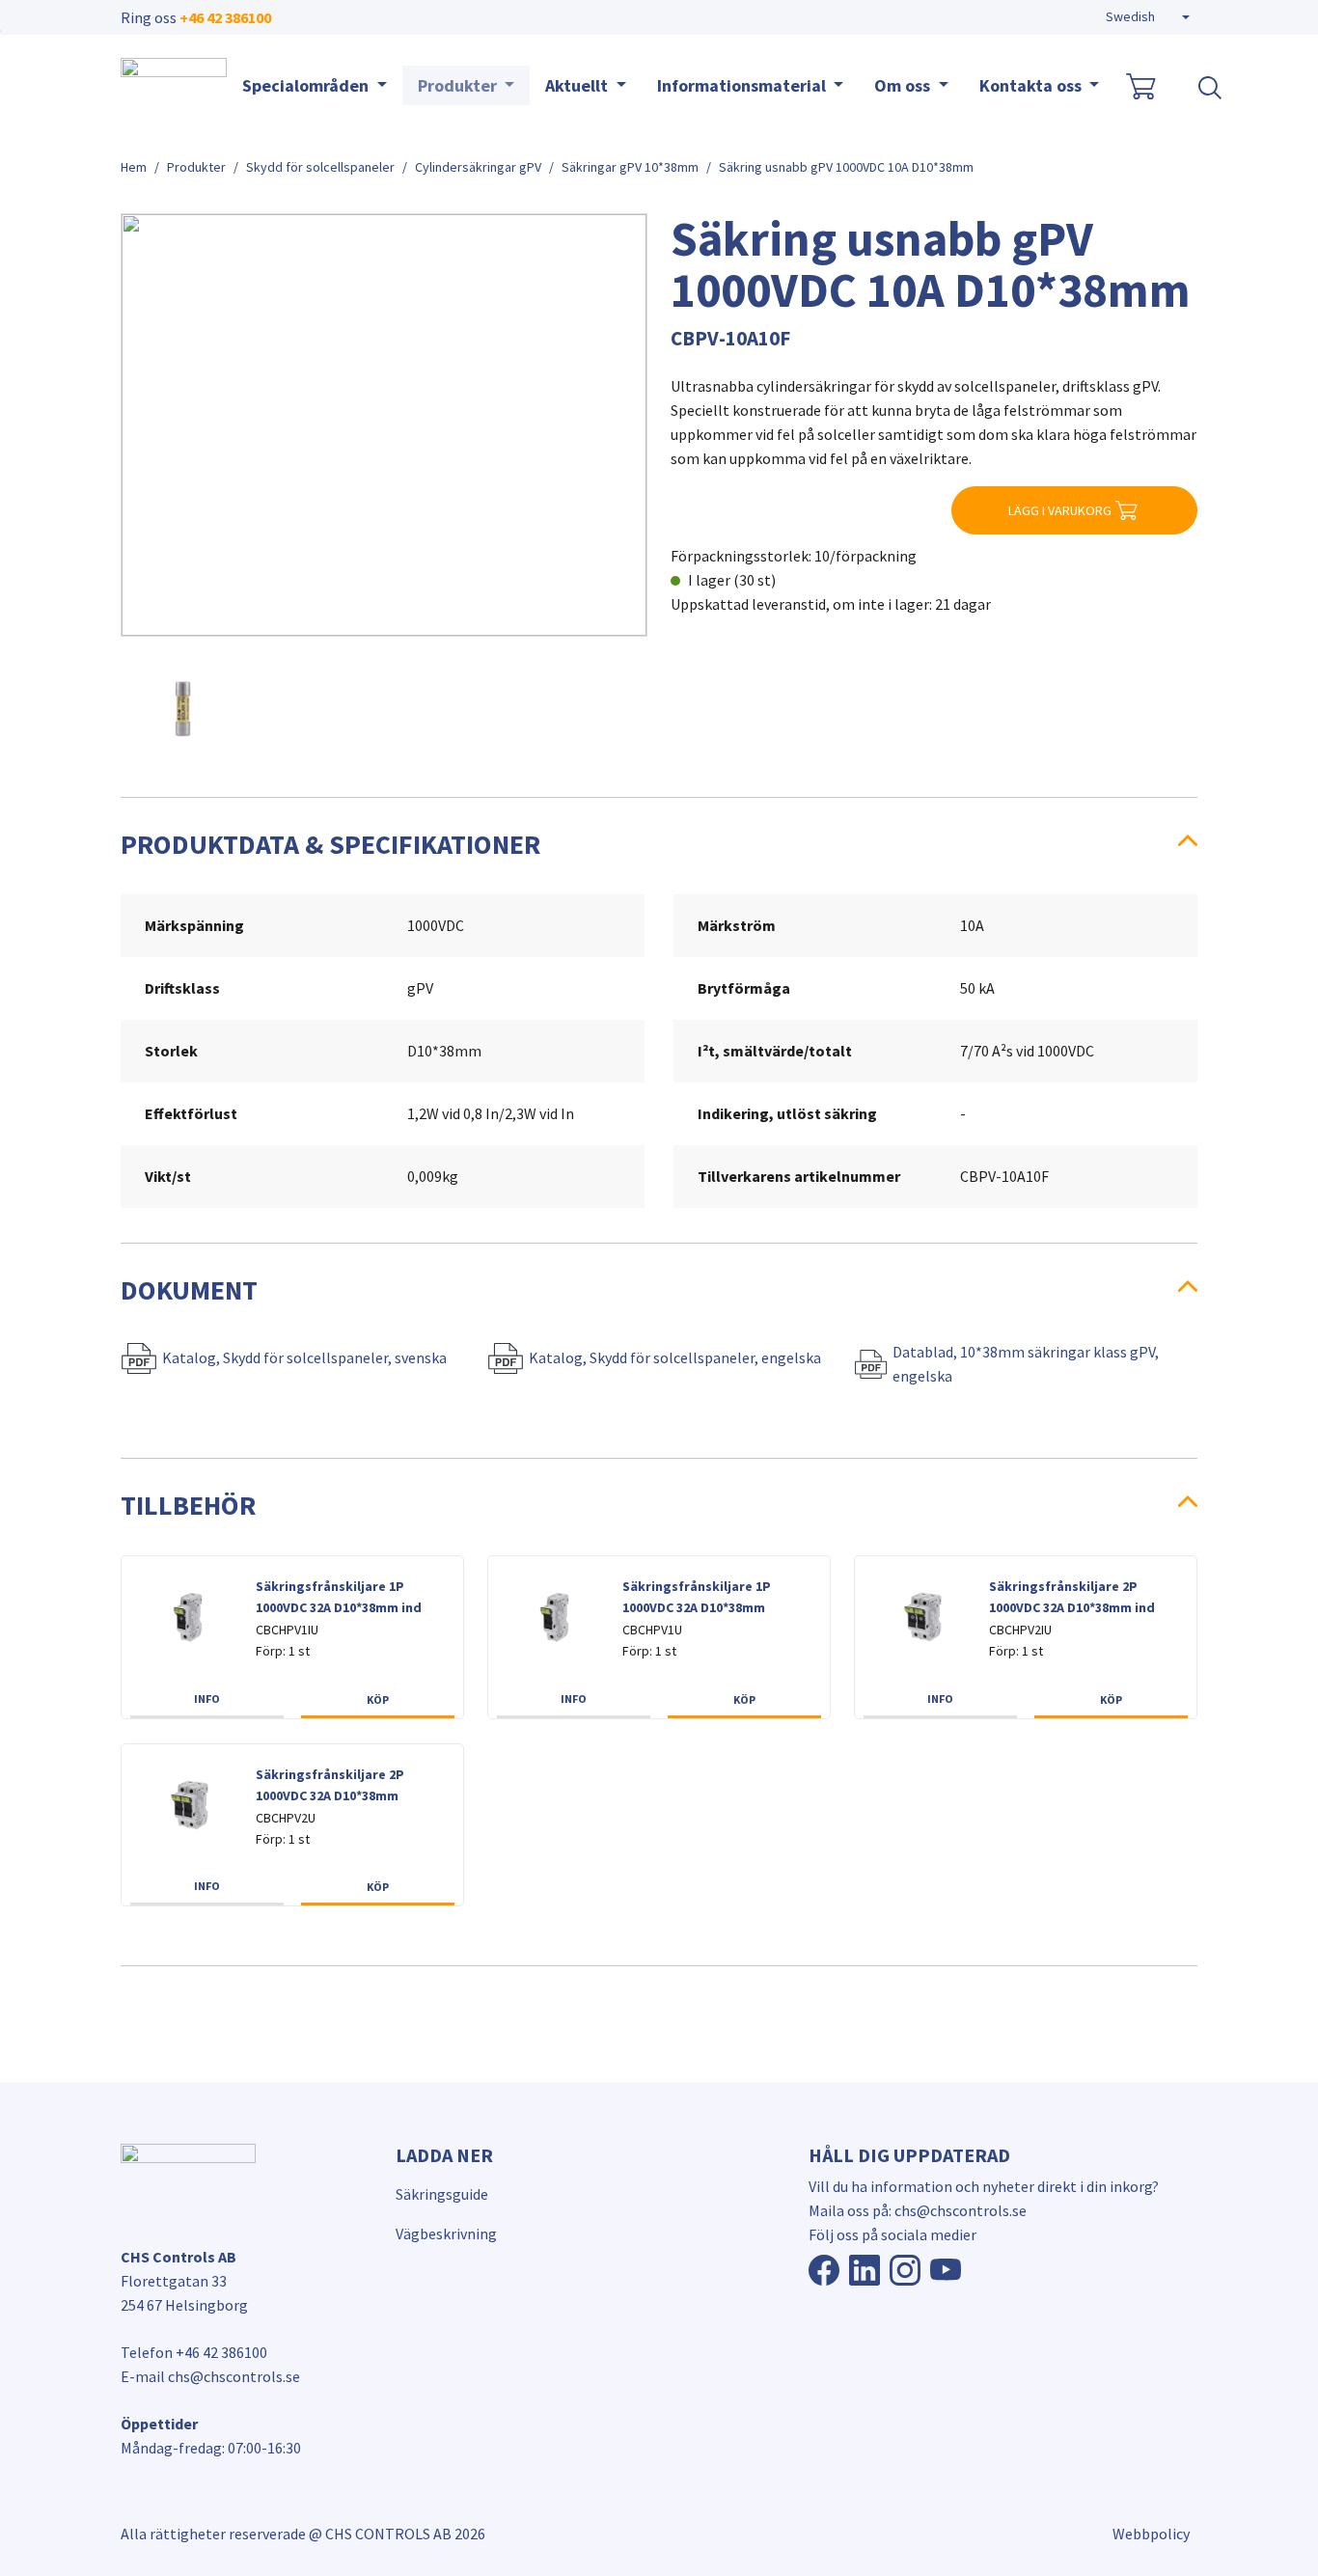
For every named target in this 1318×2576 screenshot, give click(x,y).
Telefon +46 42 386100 (194, 2352)
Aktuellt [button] (578, 85)
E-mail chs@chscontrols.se (210, 2376)
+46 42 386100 (225, 17)
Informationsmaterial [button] (743, 85)
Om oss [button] (904, 85)
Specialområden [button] (307, 85)
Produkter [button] (459, 85)
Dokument (189, 1290)
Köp (378, 1699)
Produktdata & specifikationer (330, 844)
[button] (1148, 17)
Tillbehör (188, 1505)
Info (207, 1699)
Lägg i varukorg (1060, 510)
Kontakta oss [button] (1032, 85)
